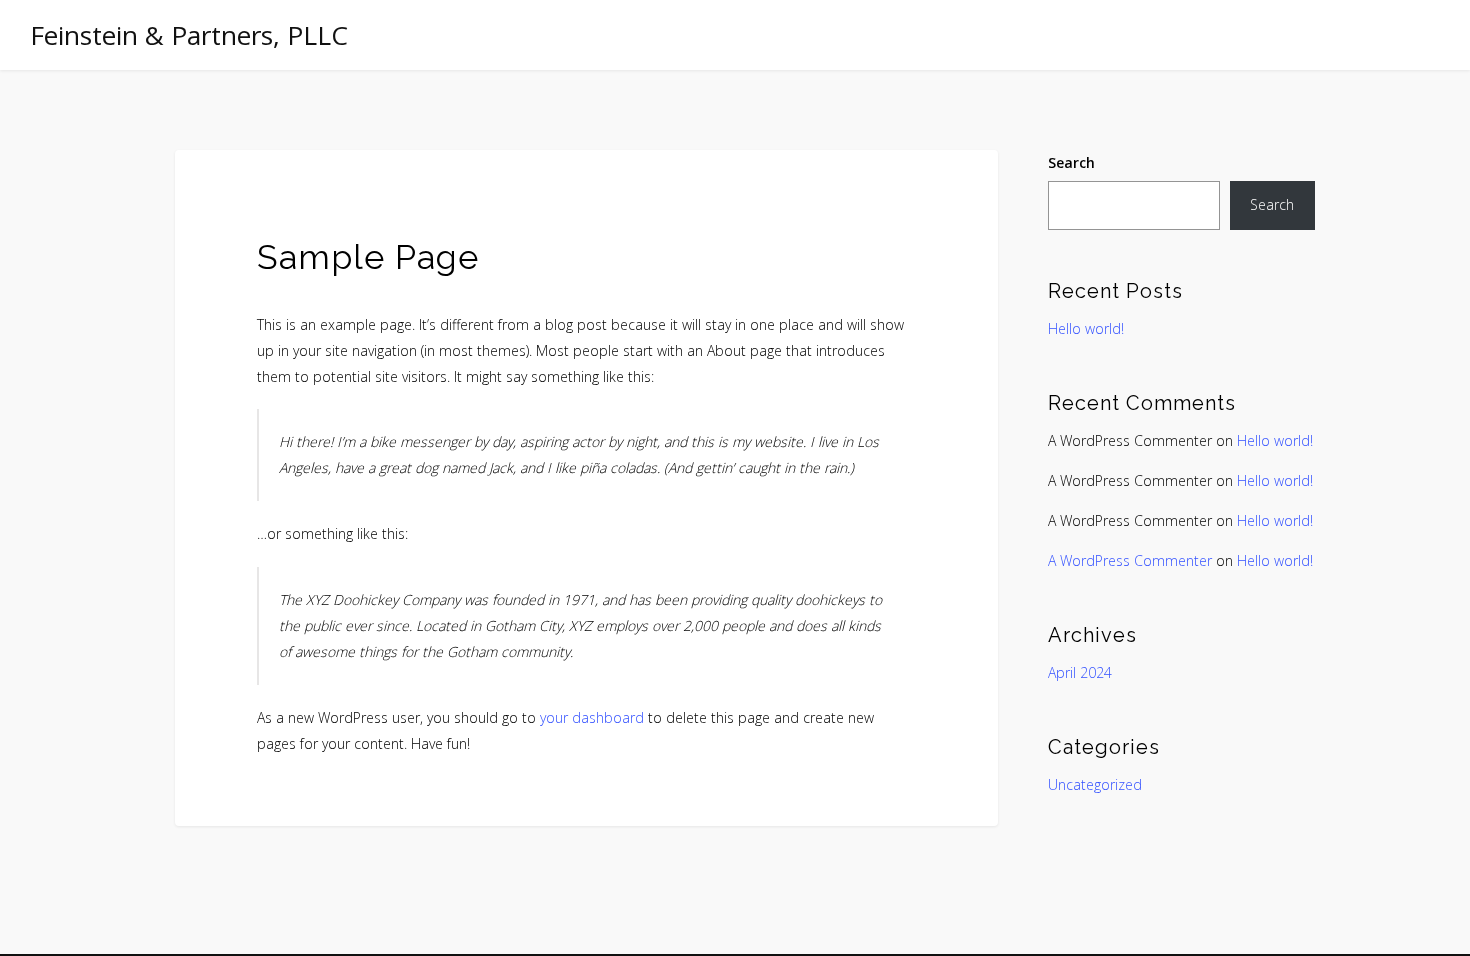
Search (1071, 162)
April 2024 (1080, 672)
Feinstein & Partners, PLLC (189, 35)
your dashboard (592, 717)
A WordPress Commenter (1130, 560)
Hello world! (1086, 328)
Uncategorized (1095, 784)
